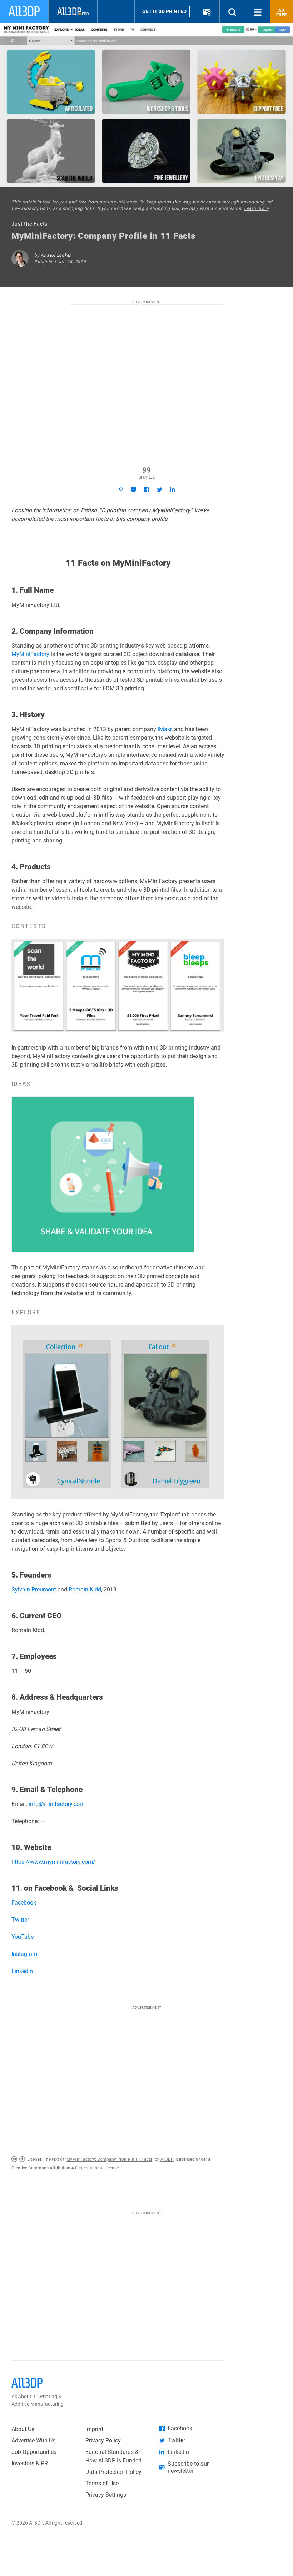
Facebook (24, 1903)
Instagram (24, 1954)
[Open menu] (258, 11)
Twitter (20, 1920)
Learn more (256, 208)
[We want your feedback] (121, 489)
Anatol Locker (56, 255)
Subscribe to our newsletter (188, 2467)
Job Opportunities (34, 2452)
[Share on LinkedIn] (172, 489)
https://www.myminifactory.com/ (53, 1862)
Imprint (94, 2429)
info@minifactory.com (57, 1804)
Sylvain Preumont (34, 1589)
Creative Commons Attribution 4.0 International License (65, 2168)
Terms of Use (102, 2483)
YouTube (23, 1937)
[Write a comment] (134, 489)
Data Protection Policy (113, 2472)
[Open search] (232, 11)
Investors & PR (30, 2463)
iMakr (165, 729)
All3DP (167, 2159)
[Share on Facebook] (146, 489)
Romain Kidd (85, 1589)
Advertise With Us (33, 2441)
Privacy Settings (106, 2495)
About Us (23, 2429)
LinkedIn (178, 2452)
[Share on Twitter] (159, 489)
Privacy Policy (103, 2441)
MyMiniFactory (30, 654)
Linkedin (22, 1971)
